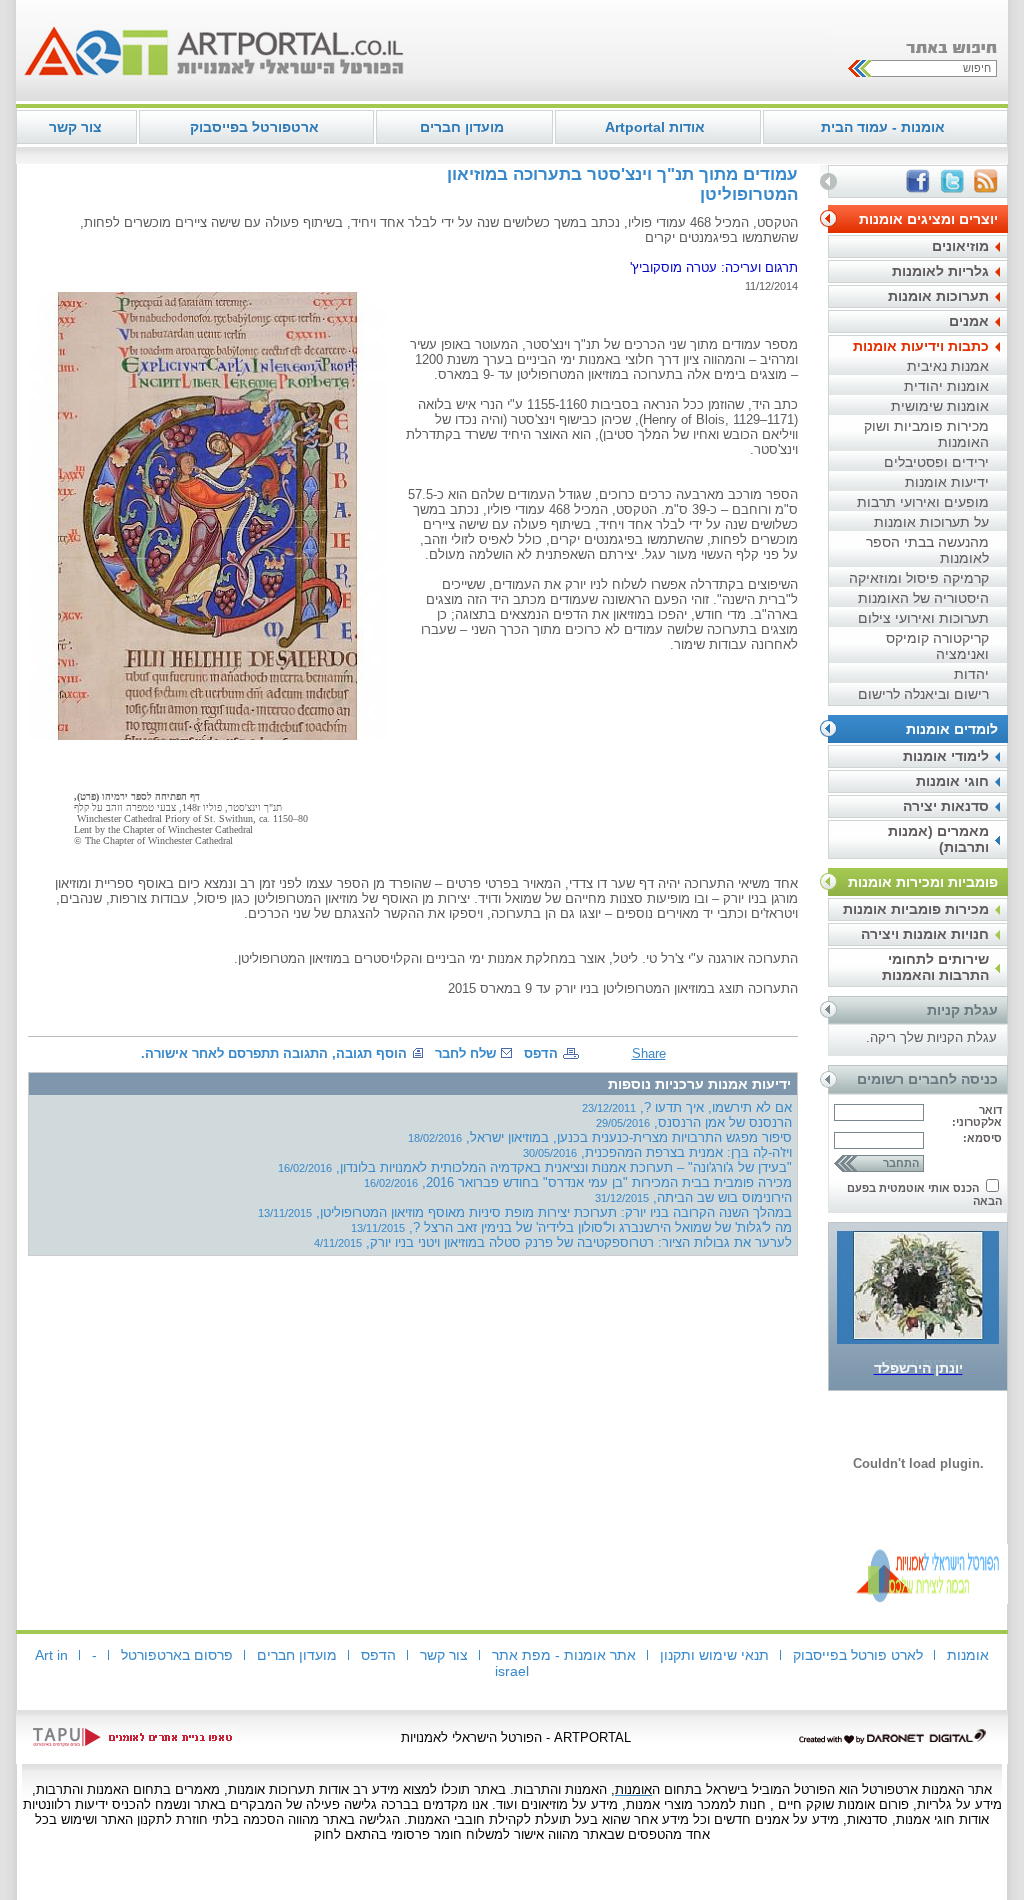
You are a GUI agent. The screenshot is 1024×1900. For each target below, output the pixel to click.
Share (649, 1053)
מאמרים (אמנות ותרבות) (938, 839)
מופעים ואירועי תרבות (923, 502)
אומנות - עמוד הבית (883, 127)
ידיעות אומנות (947, 482)
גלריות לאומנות (940, 271)
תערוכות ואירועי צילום (923, 618)
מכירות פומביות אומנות (916, 909)
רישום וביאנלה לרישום (923, 694)
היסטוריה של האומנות (923, 598)
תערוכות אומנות (938, 296)
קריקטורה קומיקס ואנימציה (937, 646)
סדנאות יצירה (946, 806)
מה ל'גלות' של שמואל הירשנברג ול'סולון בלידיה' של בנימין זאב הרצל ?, (571, 1227)
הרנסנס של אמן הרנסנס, (694, 1122)
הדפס (541, 1053)
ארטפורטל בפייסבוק (254, 127)
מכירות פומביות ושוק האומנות (926, 434)
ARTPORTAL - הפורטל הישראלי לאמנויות (516, 1737)
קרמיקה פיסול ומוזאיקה (919, 578)
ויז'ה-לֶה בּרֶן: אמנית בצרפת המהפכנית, (657, 1152)
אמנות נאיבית (948, 366)
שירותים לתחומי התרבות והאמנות (935, 967)
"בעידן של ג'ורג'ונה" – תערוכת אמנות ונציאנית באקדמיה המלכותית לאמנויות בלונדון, (535, 1167)
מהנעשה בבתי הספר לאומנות (927, 550)
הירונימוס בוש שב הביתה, (693, 1197)
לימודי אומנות (946, 756)
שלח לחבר (465, 1053)
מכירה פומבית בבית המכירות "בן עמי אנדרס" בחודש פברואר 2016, (578, 1182)
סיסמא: (982, 1138)
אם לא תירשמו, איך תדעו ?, (687, 1107)
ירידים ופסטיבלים (936, 462)
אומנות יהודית (946, 386)
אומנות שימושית (940, 406)
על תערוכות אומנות (931, 522)
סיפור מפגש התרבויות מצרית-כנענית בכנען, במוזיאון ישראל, (600, 1137)
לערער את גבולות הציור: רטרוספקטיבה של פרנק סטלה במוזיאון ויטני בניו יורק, (553, 1242)
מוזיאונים (960, 246)
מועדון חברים (462, 127)
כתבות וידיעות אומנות (921, 346)
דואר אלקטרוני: (977, 1116)
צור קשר (75, 127)
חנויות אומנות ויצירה (925, 934)
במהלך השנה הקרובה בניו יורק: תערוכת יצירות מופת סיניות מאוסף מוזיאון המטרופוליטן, (525, 1212)
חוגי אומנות (952, 781)
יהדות (971, 674)
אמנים (969, 321)
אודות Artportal (655, 127)
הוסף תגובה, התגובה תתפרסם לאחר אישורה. (274, 1053)
